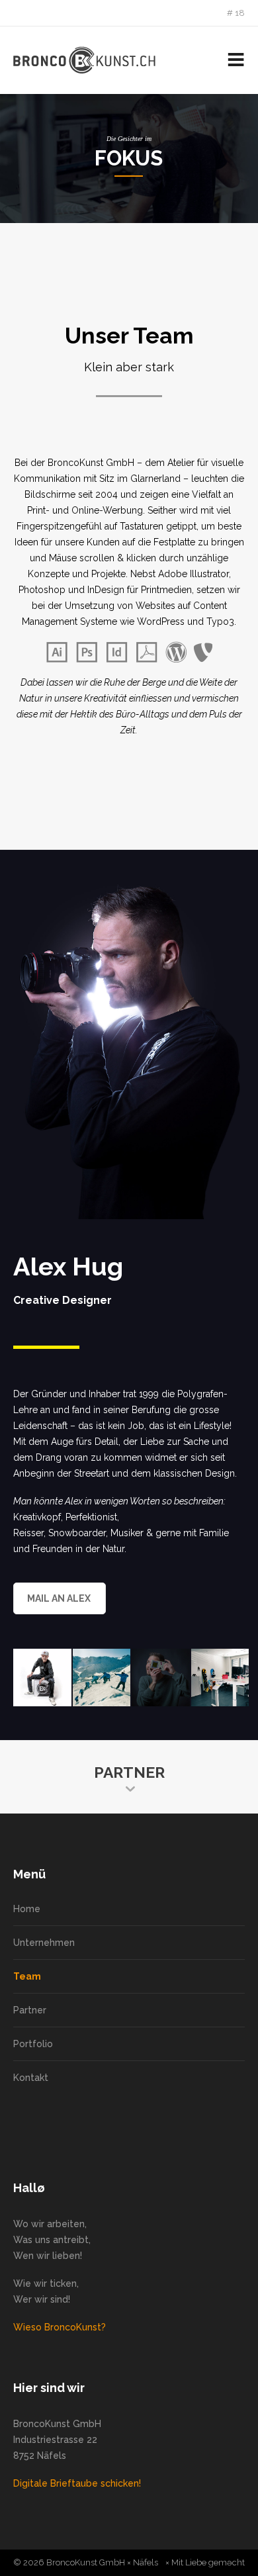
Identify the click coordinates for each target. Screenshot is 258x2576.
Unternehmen (44, 1943)
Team (27, 1976)
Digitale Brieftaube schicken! (77, 2483)
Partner (30, 2010)
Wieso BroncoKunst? (60, 2327)
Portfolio (33, 2044)
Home (27, 1909)
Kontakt (31, 2078)
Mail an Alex (59, 1598)
